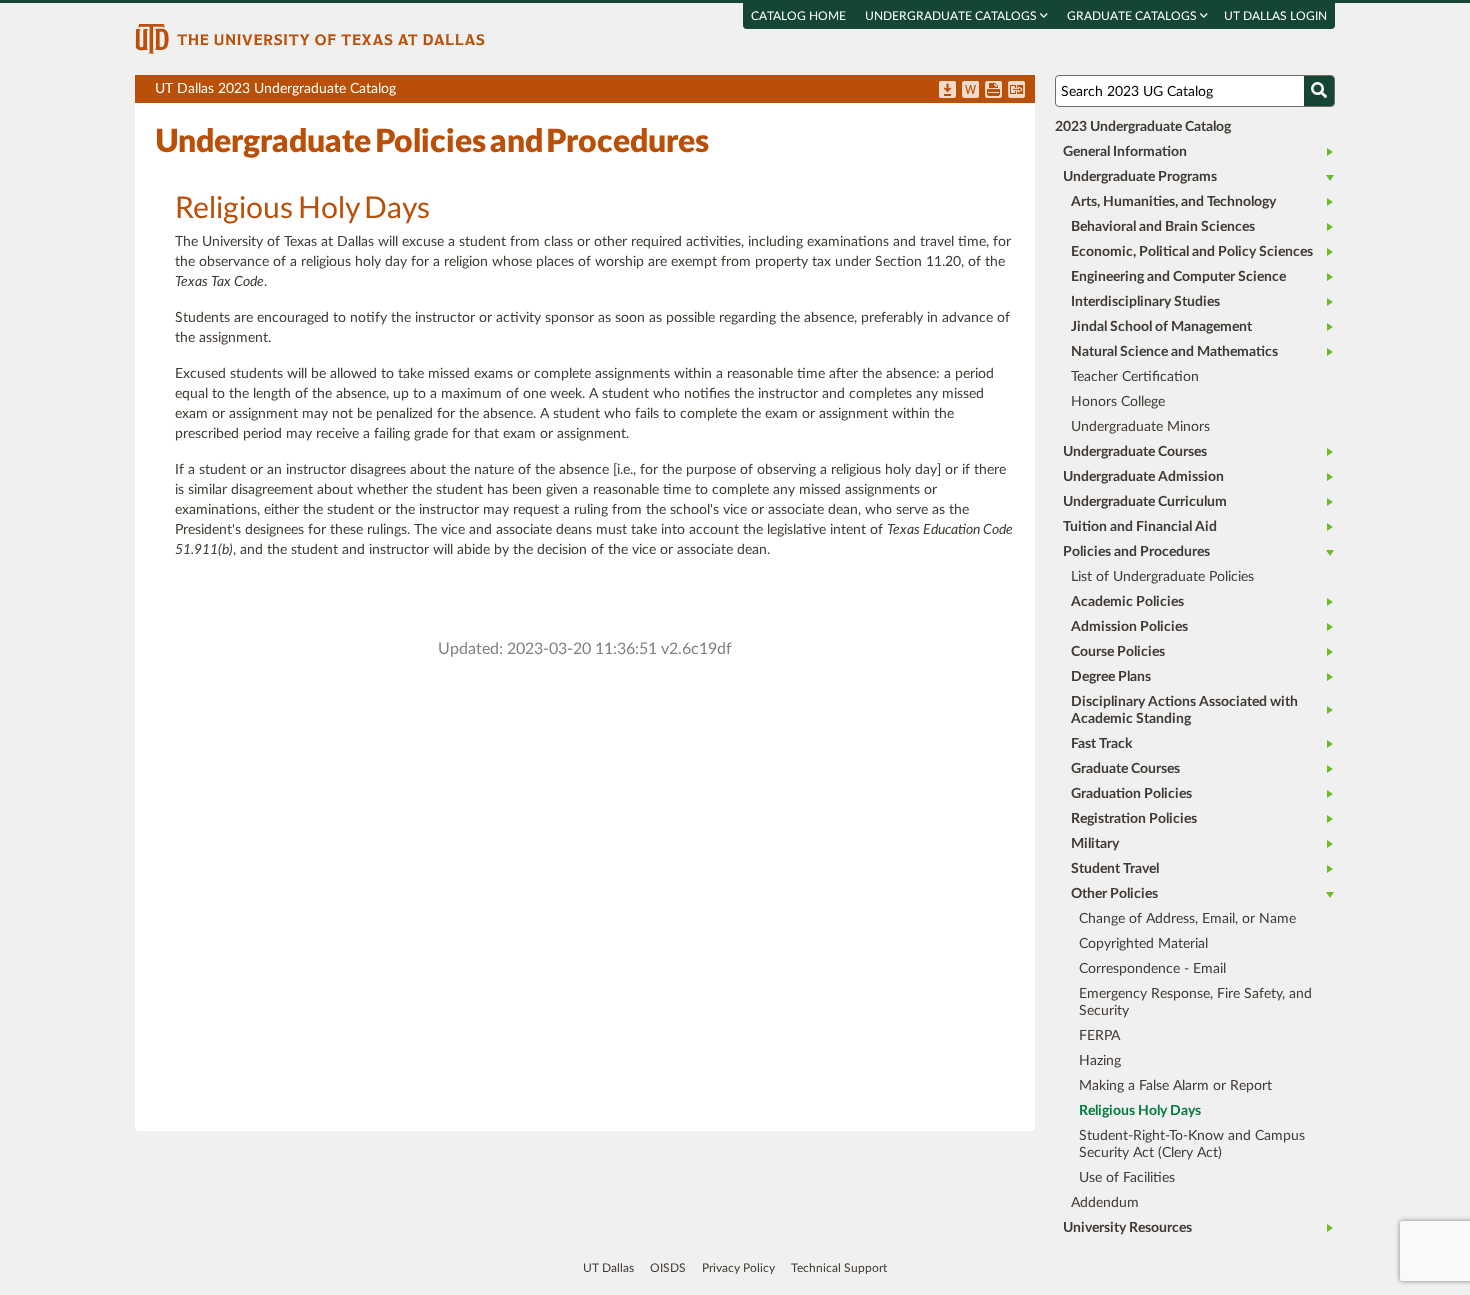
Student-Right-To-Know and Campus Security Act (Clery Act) (1192, 1144)
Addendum (1105, 1203)
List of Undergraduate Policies (1162, 577)
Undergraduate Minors (1140, 427)
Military (1095, 844)
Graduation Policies (1131, 794)
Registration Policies (1134, 819)
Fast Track (1101, 744)
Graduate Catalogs (1133, 16)
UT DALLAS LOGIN (1275, 16)
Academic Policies (1127, 602)
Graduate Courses (1125, 769)
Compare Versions (1016, 91)
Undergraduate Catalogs (952, 16)
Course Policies (1118, 652)
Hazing (1100, 1061)
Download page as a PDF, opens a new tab (947, 91)
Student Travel (1115, 869)
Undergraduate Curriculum (1145, 502)
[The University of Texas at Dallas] (310, 38)
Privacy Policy (738, 1268)
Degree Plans (1111, 677)
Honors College (1118, 402)
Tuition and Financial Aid (1140, 527)
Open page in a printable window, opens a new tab (993, 91)
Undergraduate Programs (1140, 177)
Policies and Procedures (1136, 552)
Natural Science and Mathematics (1174, 352)
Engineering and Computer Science (1178, 277)
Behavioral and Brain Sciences (1163, 227)
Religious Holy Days (1140, 1111)
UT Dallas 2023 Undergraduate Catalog (595, 92)
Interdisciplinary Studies (1145, 302)
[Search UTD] (1319, 91)
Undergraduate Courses (1135, 452)
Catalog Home (798, 16)
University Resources (1127, 1228)
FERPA (1099, 1036)
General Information (1125, 152)
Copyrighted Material (1143, 944)
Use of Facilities (1127, 1178)
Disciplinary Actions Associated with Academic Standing (1184, 710)
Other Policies (1114, 894)
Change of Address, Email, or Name (1187, 919)
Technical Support (839, 1268)
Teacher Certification (1135, 377)
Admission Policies (1129, 627)
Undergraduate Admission (1143, 477)
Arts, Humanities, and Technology (1173, 202)
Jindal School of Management (1161, 327)
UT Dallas (608, 1268)
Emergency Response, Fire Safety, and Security (1195, 1002)
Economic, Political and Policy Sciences (1192, 252)
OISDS (668, 1268)
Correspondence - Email (1152, 969)
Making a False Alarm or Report (1175, 1086)
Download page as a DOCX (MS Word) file (970, 91)
